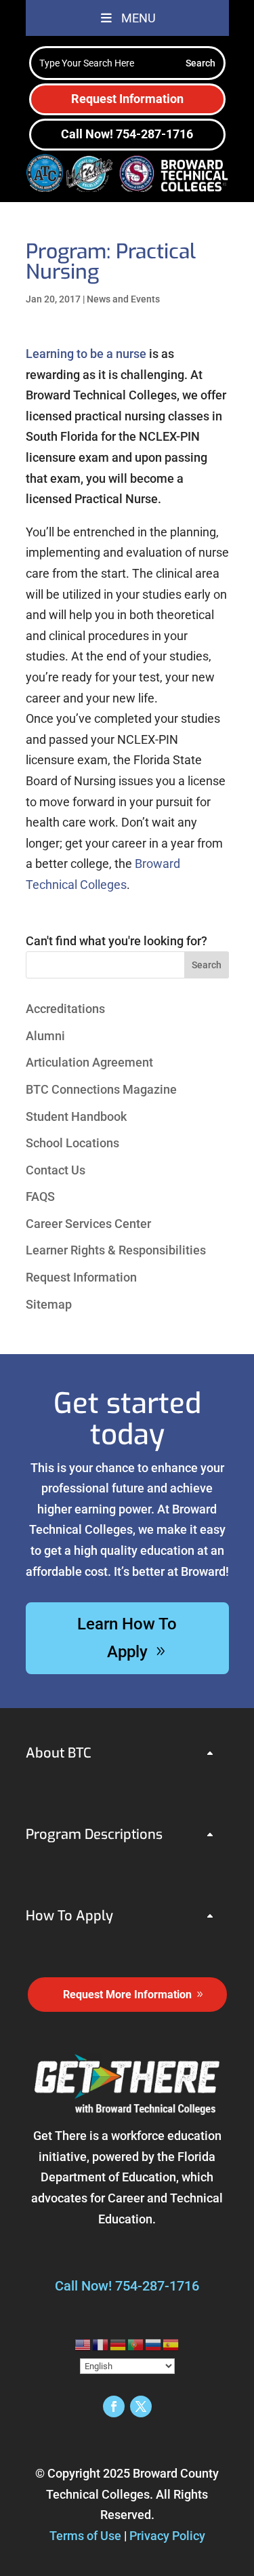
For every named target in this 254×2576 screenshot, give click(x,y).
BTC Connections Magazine (101, 1089)
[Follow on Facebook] (114, 2406)
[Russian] (154, 2344)
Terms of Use (85, 2536)
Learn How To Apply (127, 1638)
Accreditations (65, 1009)
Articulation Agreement (89, 1062)
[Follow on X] (141, 2406)
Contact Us (56, 1170)
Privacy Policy (167, 2536)
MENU (139, 18)
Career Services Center (88, 1224)
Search (207, 965)
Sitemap (49, 1304)
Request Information (127, 99)
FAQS (40, 1196)
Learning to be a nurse (86, 354)
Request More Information (127, 1995)
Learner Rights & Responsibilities (116, 1250)
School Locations (72, 1143)
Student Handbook (76, 1116)
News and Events (123, 299)
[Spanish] (171, 2344)
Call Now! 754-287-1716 (127, 134)
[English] (83, 2344)
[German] (119, 2344)
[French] (101, 2344)
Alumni (45, 1036)
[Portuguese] (136, 2344)
